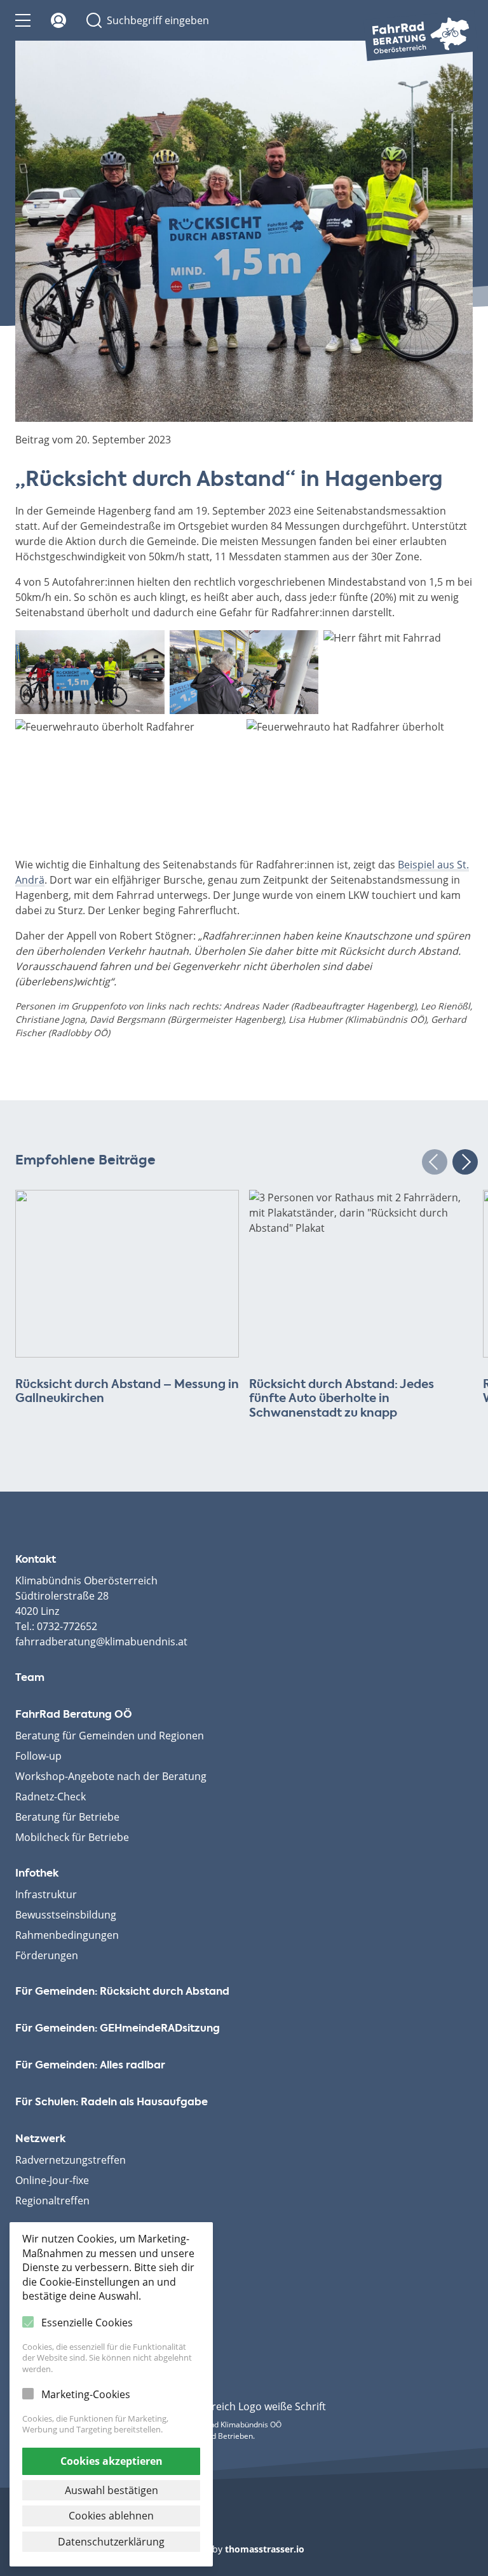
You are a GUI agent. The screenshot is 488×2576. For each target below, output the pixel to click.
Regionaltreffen (52, 2201)
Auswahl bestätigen (112, 2490)
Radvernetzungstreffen (71, 2160)
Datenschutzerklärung (111, 2542)
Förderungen (47, 1955)
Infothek (37, 1874)
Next (465, 1162)
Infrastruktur (46, 1894)
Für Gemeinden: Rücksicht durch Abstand (122, 1992)
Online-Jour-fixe (52, 2180)
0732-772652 (67, 1626)
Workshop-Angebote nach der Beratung (111, 1776)
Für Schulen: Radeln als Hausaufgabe (112, 2103)
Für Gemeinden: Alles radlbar (90, 2066)
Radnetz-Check (51, 1797)
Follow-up (38, 1756)
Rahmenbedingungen (67, 1935)
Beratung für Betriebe (67, 1817)
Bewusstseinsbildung (66, 1915)
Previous (435, 1162)
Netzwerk (40, 2140)
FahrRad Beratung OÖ (74, 1715)
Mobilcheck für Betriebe (72, 1837)
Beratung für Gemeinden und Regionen (110, 1736)
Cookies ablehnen (111, 2516)
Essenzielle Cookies (87, 2323)
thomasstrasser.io (265, 2549)
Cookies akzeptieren (112, 2461)
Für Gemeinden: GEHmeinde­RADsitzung (118, 2029)
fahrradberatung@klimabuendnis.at (101, 1642)
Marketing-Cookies (86, 2394)
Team (30, 1678)
